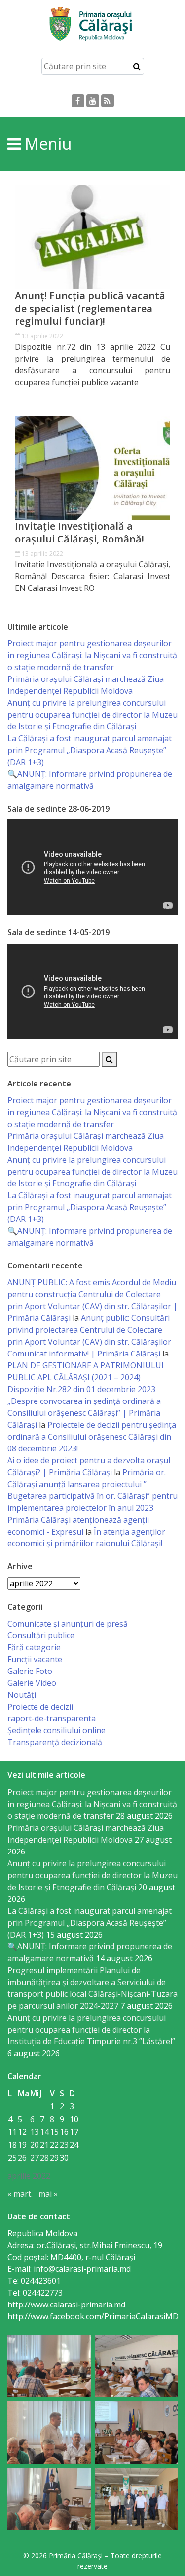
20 (35, 2145)
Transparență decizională (55, 1742)
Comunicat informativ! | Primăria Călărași (84, 1354)
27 (35, 2158)
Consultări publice (41, 1635)
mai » (48, 2194)
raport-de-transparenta (52, 1718)
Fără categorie (34, 1647)
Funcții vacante (35, 1659)
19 (22, 2145)
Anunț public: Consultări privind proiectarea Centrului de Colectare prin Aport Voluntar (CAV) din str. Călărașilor (89, 1330)
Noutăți (22, 1695)
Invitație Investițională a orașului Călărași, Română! (79, 533)
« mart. (20, 2194)
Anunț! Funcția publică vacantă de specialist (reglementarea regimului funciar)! (90, 309)
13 (35, 2132)
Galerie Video (32, 1683)
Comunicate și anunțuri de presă (68, 1624)
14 (44, 2132)
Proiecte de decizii (40, 1707)
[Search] (137, 66)
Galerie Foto (30, 1671)
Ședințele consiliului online (56, 1730)
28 (44, 2158)
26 (22, 2158)
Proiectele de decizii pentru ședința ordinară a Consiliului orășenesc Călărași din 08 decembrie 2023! (92, 1437)
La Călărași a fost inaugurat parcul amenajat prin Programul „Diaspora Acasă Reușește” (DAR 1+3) (90, 750)
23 (64, 2145)
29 (54, 2158)
